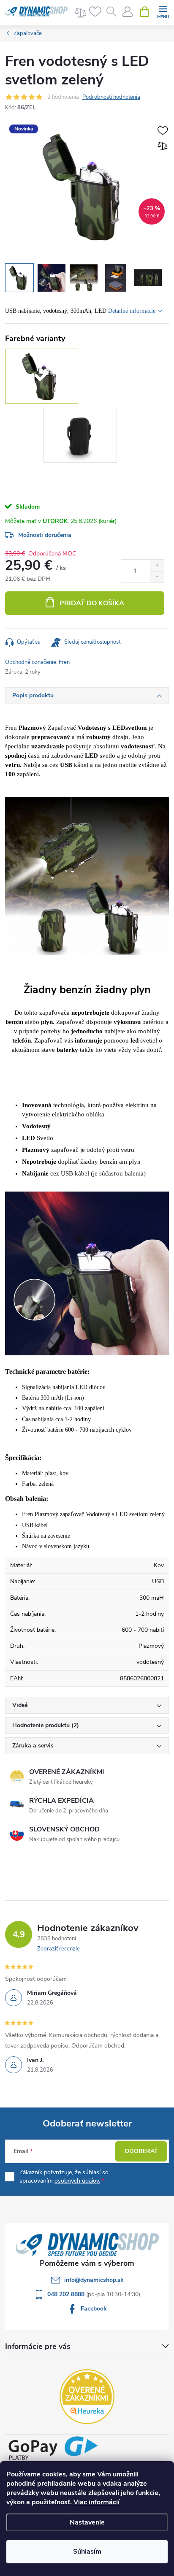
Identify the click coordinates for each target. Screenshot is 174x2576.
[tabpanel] (82, 436)
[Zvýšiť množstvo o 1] (157, 565)
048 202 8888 (67, 2294)
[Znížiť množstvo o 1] (157, 577)
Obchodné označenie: (37, 662)
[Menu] (163, 11)
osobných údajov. (77, 2181)
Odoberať (141, 2151)
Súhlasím (87, 2552)
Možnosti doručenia (45, 535)
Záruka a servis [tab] (33, 1746)
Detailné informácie (132, 311)
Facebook (94, 2309)
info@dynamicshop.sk (94, 2280)
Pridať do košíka (92, 603)
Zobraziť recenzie (58, 1949)
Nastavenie (87, 2522)
